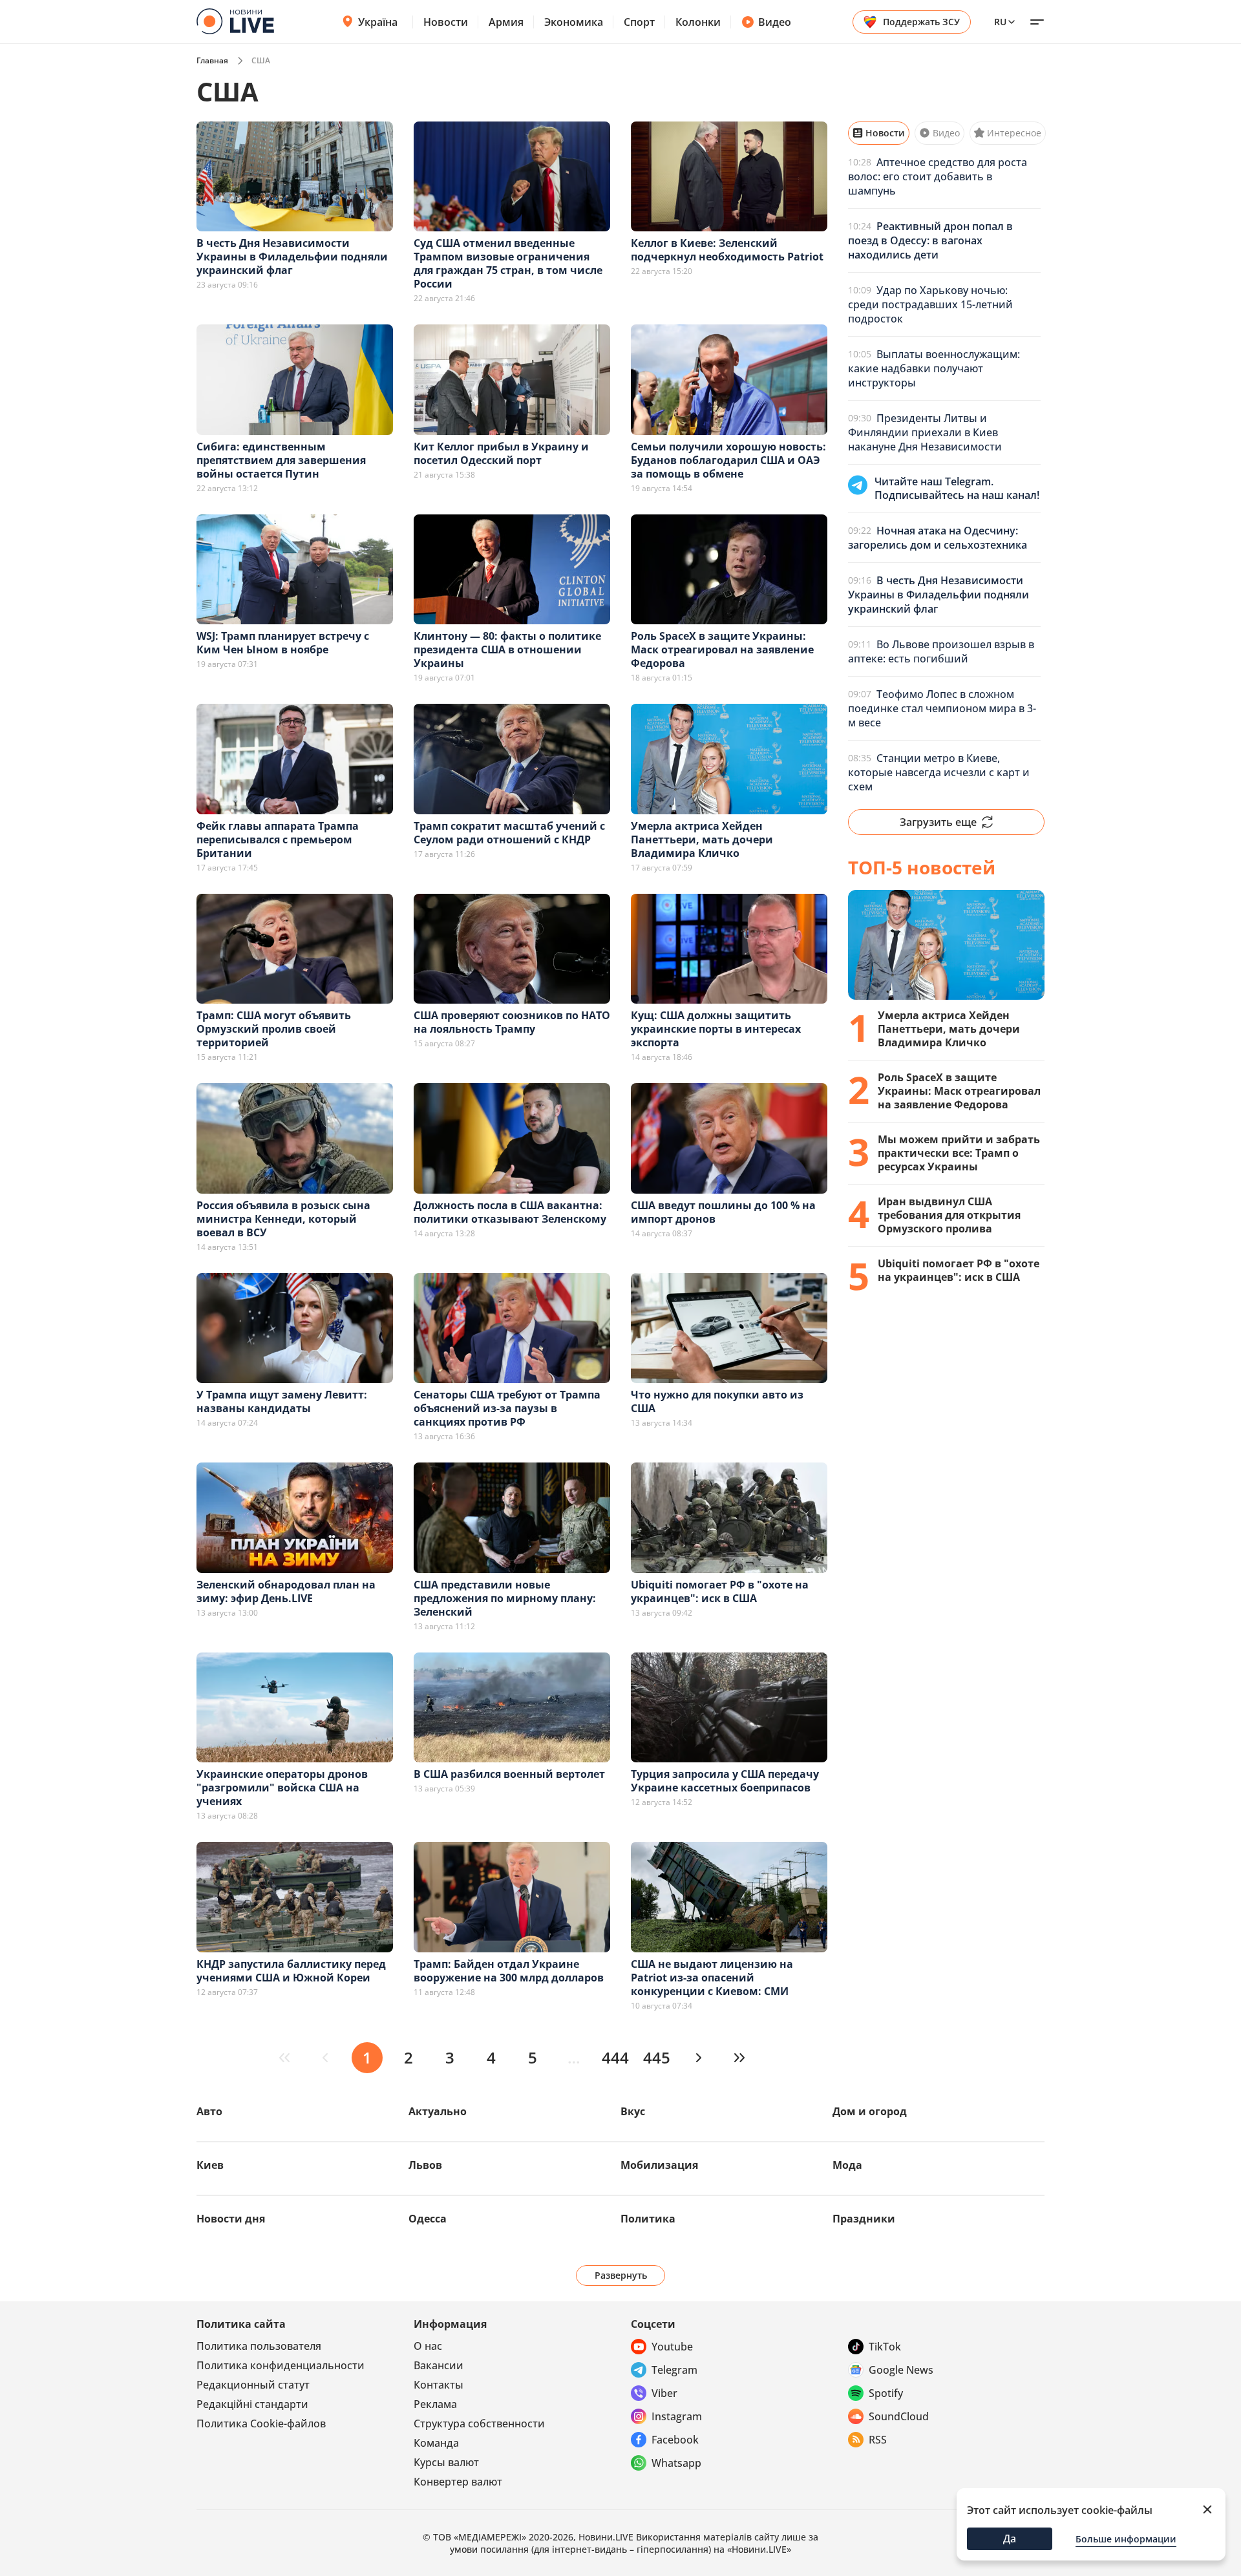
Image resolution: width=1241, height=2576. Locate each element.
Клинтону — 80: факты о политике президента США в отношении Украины (507, 649)
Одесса (428, 2219)
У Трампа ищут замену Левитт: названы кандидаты (282, 1401)
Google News (901, 2370)
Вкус (633, 2111)
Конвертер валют (458, 2482)
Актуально (438, 2111)
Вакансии (439, 2365)
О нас (428, 2346)
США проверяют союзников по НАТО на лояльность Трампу (512, 1022)
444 (615, 2057)
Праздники (864, 2219)
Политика (648, 2219)
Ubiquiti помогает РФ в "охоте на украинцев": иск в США (720, 1591)
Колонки (698, 22)
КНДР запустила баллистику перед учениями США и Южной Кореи (291, 1971)
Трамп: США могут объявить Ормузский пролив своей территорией (274, 1029)
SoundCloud (899, 2416)
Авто (209, 2111)
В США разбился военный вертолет (509, 1774)
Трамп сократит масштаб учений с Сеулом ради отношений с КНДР (509, 833)
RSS (878, 2440)
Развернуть (621, 2275)
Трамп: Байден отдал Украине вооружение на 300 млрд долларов (509, 1971)
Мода (847, 2165)
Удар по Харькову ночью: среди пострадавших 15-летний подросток (930, 304)
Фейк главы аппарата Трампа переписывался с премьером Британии (278, 839)
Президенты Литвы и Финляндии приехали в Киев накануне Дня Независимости (925, 432)
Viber (664, 2393)
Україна (378, 22)
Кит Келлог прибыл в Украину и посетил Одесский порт (501, 453)
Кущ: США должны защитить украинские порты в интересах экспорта (716, 1029)
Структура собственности (479, 2423)
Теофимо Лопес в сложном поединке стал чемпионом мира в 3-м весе (942, 708)
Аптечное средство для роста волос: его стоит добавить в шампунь (938, 176)
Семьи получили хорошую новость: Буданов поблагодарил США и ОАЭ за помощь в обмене (728, 460)
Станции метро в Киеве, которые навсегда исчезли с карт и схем (939, 772)
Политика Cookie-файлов (261, 2423)
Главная (212, 60)
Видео (775, 22)
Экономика (574, 22)
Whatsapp (676, 2463)
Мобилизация (659, 2165)
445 (657, 2057)
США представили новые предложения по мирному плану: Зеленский (505, 1598)
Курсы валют (446, 2462)
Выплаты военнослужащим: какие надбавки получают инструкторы (934, 368)
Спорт (639, 22)
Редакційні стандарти (252, 2404)
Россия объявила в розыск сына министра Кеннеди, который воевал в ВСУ (283, 1219)
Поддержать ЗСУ (921, 22)
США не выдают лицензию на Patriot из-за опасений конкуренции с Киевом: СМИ (712, 1978)
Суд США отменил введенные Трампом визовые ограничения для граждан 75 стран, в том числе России (508, 263)
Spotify (886, 2393)
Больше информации (1126, 2539)
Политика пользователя (259, 2346)
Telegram (674, 2370)
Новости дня (231, 2219)
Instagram (677, 2416)
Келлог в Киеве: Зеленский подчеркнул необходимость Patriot (727, 250)
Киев (210, 2165)
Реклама (435, 2404)
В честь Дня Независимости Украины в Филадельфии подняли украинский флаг (292, 257)
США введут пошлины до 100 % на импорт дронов (723, 1212)
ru (1000, 22)
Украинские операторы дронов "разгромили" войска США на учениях (282, 1788)
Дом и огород (870, 2111)
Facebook (675, 2440)
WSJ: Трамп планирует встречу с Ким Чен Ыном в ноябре (283, 643)
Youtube (672, 2347)
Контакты (439, 2385)
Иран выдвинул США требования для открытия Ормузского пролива (949, 1215)
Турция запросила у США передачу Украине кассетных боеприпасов (725, 1781)
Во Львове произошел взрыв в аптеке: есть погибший (941, 651)
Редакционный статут (253, 2385)
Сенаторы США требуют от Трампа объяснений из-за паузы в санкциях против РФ (507, 1408)
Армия (506, 22)
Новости (446, 22)
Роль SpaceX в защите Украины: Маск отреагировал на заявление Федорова (722, 649)
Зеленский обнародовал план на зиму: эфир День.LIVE (286, 1591)
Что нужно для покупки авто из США (717, 1401)
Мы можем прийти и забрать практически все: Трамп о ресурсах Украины (959, 1153)
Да (1010, 2539)
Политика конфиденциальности (281, 2365)
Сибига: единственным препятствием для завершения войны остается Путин (281, 460)
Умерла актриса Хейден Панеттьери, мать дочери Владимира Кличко (702, 839)
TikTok (885, 2347)
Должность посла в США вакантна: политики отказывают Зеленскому (510, 1212)
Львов (425, 2165)
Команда (436, 2443)
